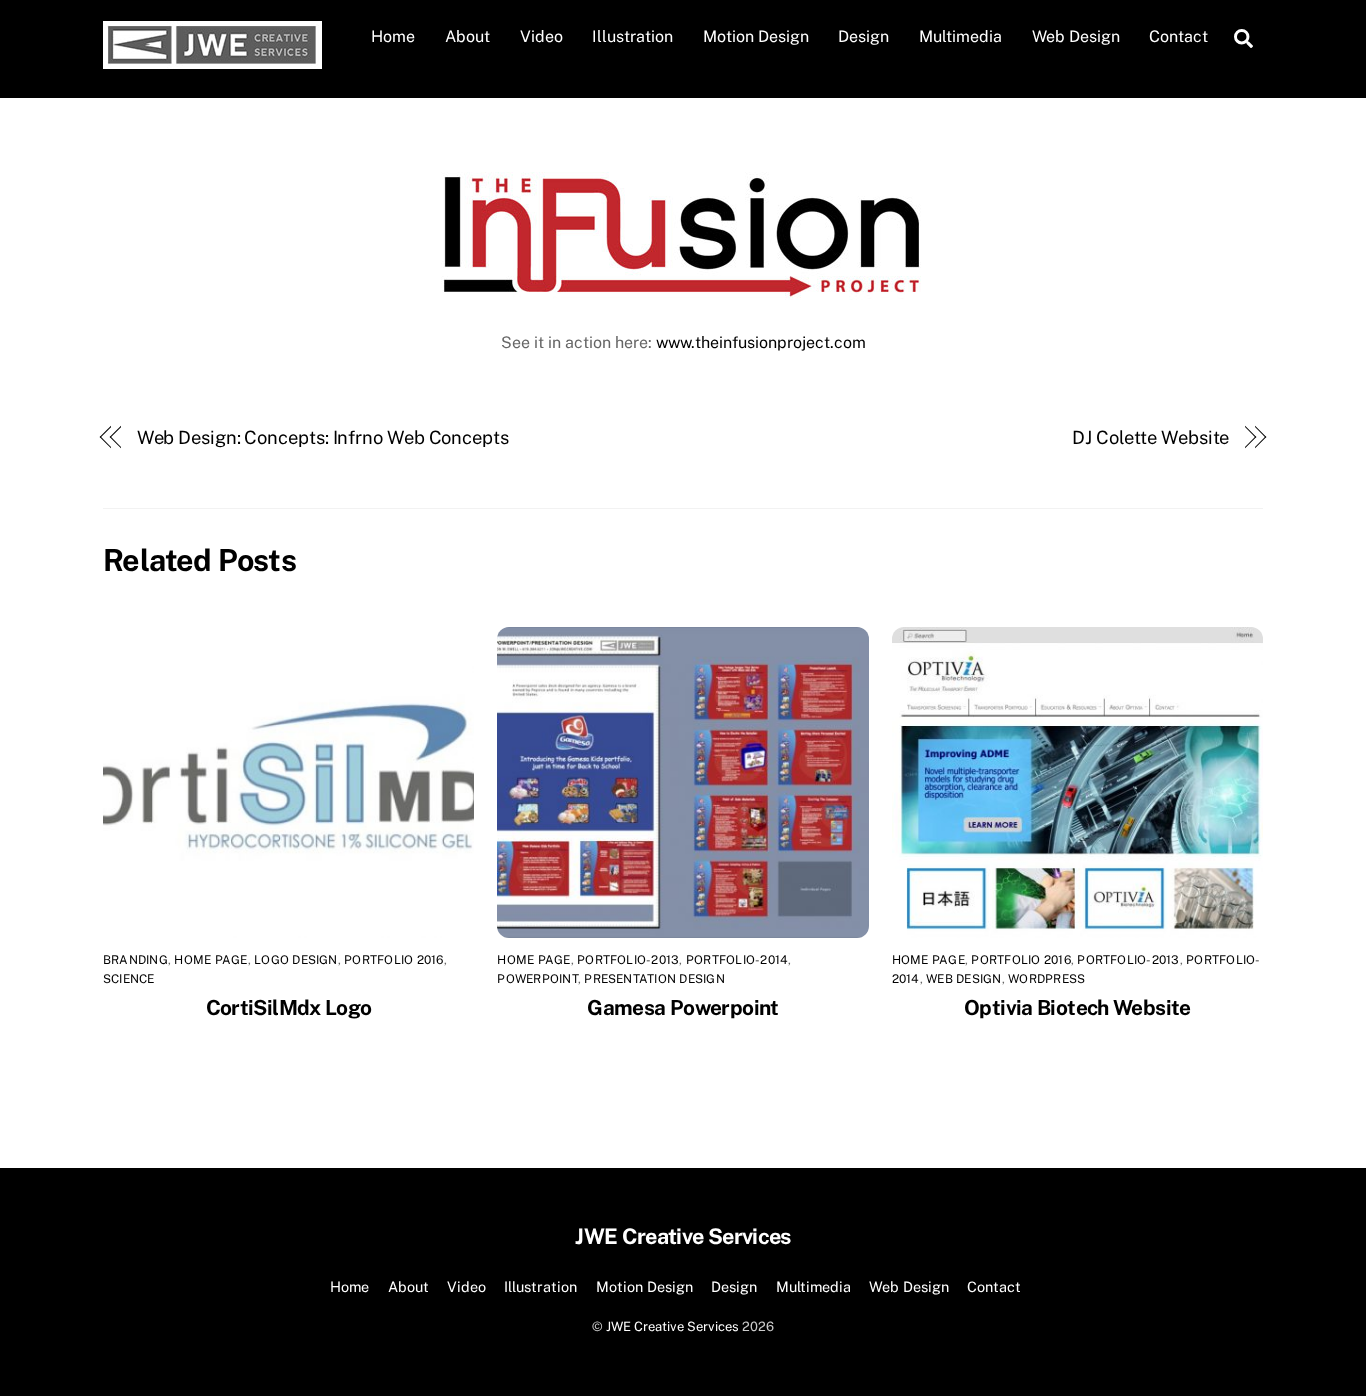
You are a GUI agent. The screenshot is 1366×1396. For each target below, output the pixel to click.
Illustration (632, 36)
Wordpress (1046, 979)
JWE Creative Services (672, 1326)
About (467, 36)
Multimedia (960, 36)
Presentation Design (654, 979)
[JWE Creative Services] (212, 59)
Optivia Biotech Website (1077, 1007)
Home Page (210, 960)
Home (393, 36)
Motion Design (756, 36)
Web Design (1076, 36)
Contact (1178, 36)
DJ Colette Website (1150, 437)
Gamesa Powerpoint (682, 1007)
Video (541, 36)
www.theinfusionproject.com (761, 342)
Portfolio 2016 (393, 960)
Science (129, 979)
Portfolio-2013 (628, 960)
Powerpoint (537, 979)
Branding (135, 960)
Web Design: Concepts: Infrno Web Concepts (323, 437)
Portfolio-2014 (737, 960)
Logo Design (296, 960)
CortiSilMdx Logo (289, 1007)
